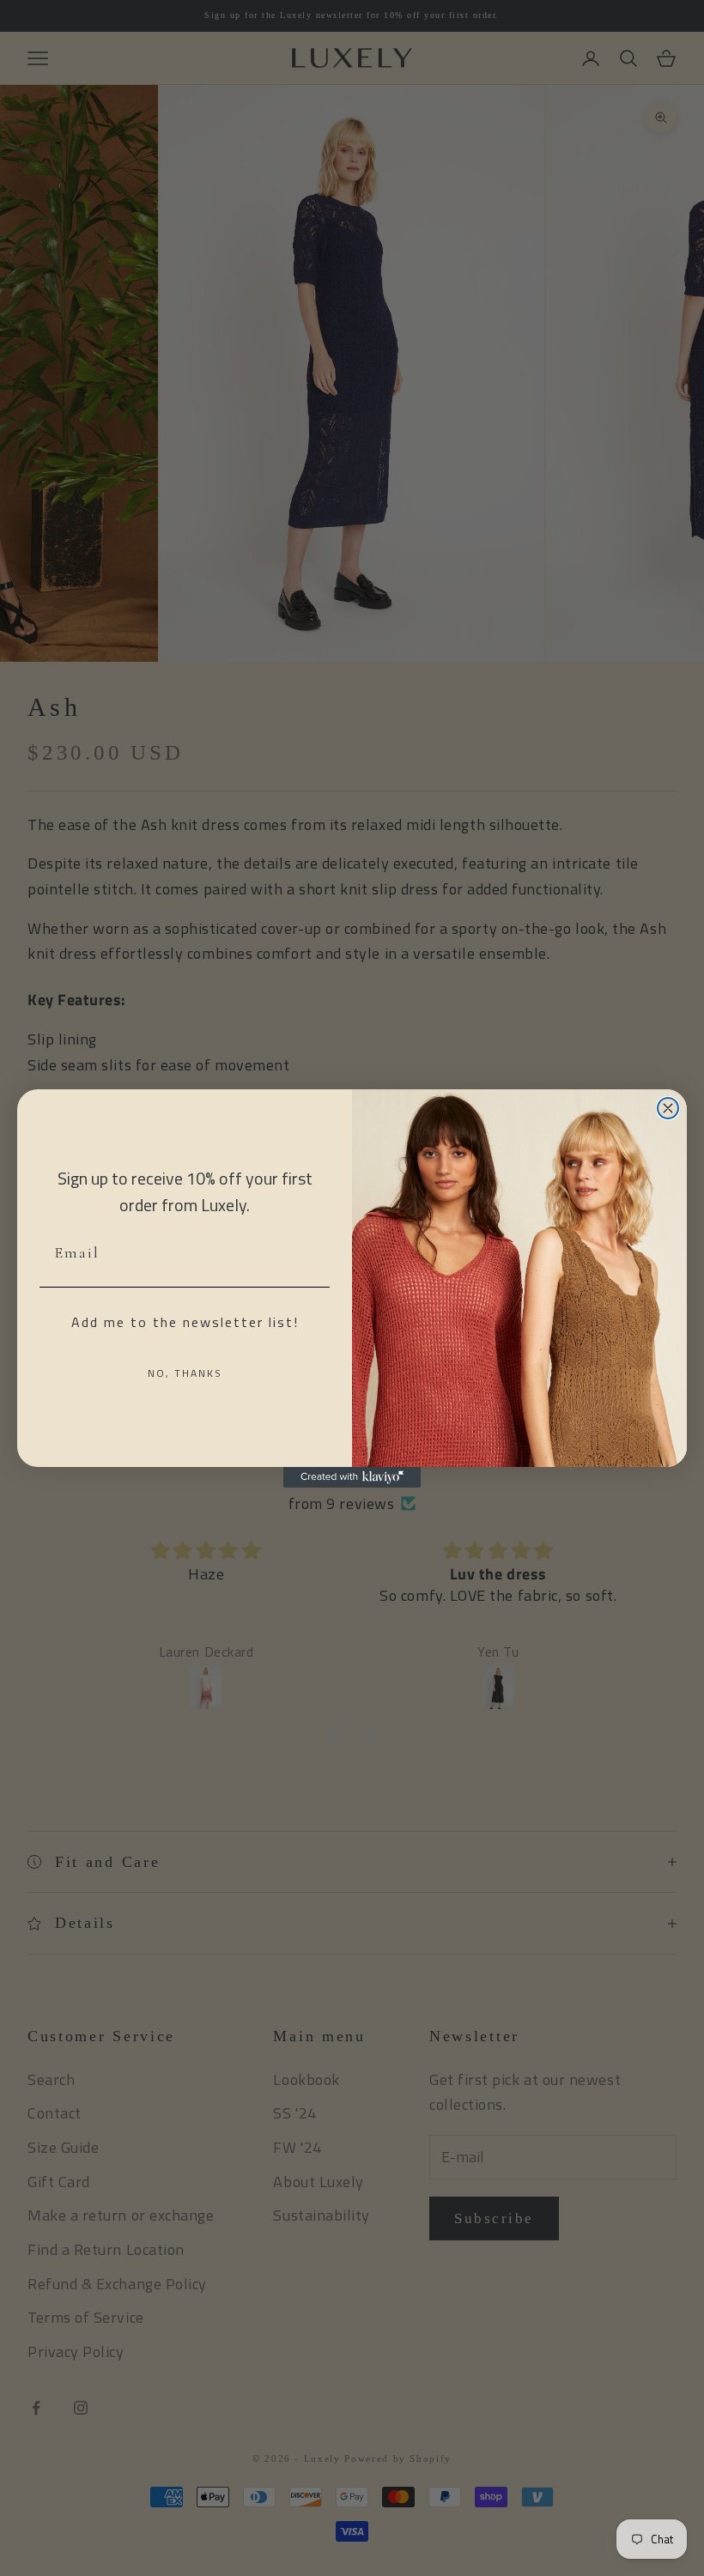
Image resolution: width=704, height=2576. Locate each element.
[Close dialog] (668, 1108)
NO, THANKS (185, 1373)
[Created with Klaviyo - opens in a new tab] (352, 1477)
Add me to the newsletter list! (185, 1322)
